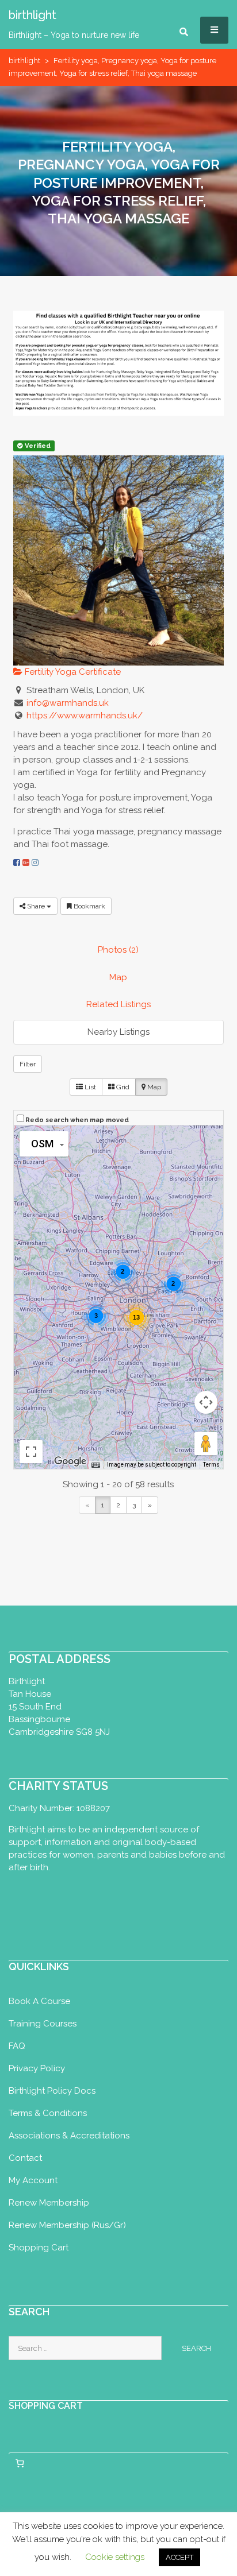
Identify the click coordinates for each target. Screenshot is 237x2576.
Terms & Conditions (48, 2113)
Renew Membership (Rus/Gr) (67, 2225)
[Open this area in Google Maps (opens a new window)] (70, 1461)
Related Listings (118, 1004)
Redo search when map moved (77, 1120)
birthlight (24, 61)
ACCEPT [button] (179, 2557)
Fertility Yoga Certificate (72, 672)
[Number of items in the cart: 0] (20, 2463)
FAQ (17, 2046)
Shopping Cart (39, 2248)
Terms (211, 1465)
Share (36, 906)
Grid (122, 1087)
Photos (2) (118, 950)
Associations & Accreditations (69, 2136)
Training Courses (43, 2024)
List (89, 1087)
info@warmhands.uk (68, 703)
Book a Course (39, 2001)
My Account (33, 2180)
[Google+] (26, 862)
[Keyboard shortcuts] (95, 1465)
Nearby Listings (118, 1032)
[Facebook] (17, 862)
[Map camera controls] (206, 1402)
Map (118, 977)
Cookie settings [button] (115, 2557)
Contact (25, 2158)
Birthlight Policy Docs (52, 2091)
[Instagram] (35, 862)
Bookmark (89, 906)
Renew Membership (49, 2203)
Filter (28, 1064)
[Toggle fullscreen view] (31, 1452)
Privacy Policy (37, 2068)
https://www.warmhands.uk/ (85, 715)
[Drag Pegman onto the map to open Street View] (206, 1444)
